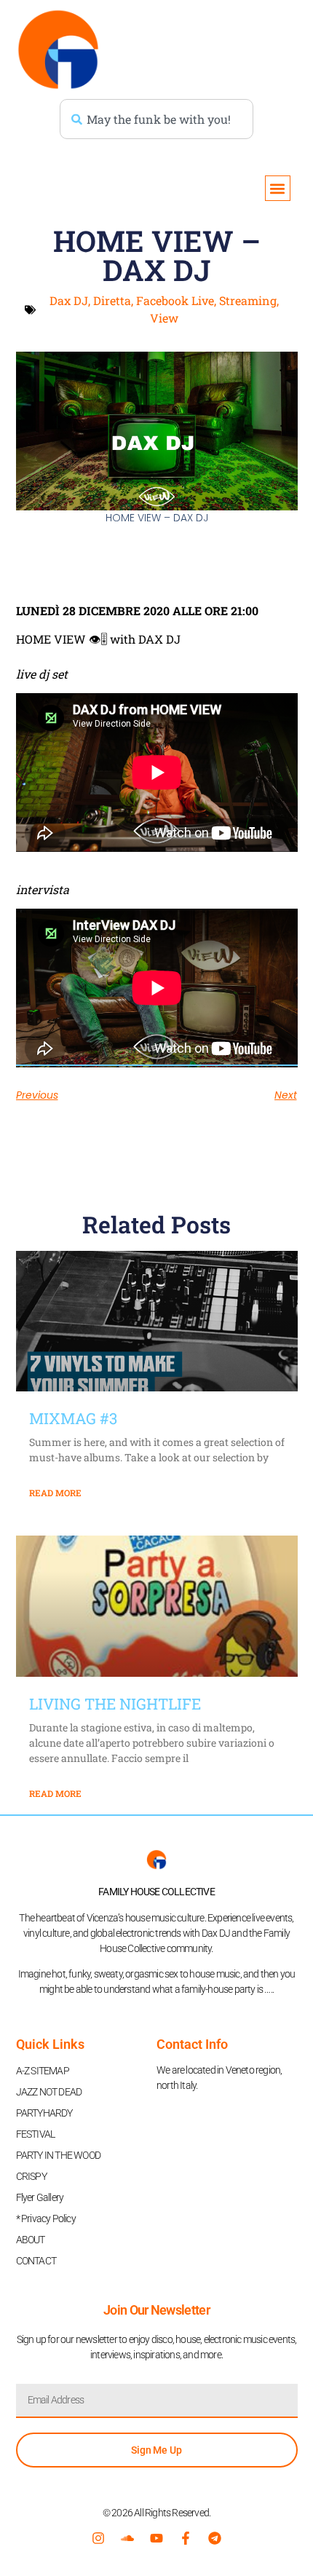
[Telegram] (215, 2538)
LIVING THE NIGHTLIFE (115, 1704)
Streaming (248, 300)
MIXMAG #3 (73, 1418)
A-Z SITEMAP (43, 2071)
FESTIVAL (36, 2134)
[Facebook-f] (186, 2538)
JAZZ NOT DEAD (49, 2092)
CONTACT (36, 2261)
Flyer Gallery (40, 2197)
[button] (278, 188)
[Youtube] (156, 2538)
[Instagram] (98, 2538)
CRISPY (31, 2176)
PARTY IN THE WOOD (58, 2155)
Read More (55, 1493)
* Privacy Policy (46, 2219)
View (164, 318)
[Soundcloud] (127, 2538)
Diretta (112, 300)
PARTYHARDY (44, 2113)
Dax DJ (69, 300)
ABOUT (31, 2240)
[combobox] (156, 119)
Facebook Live (175, 300)
